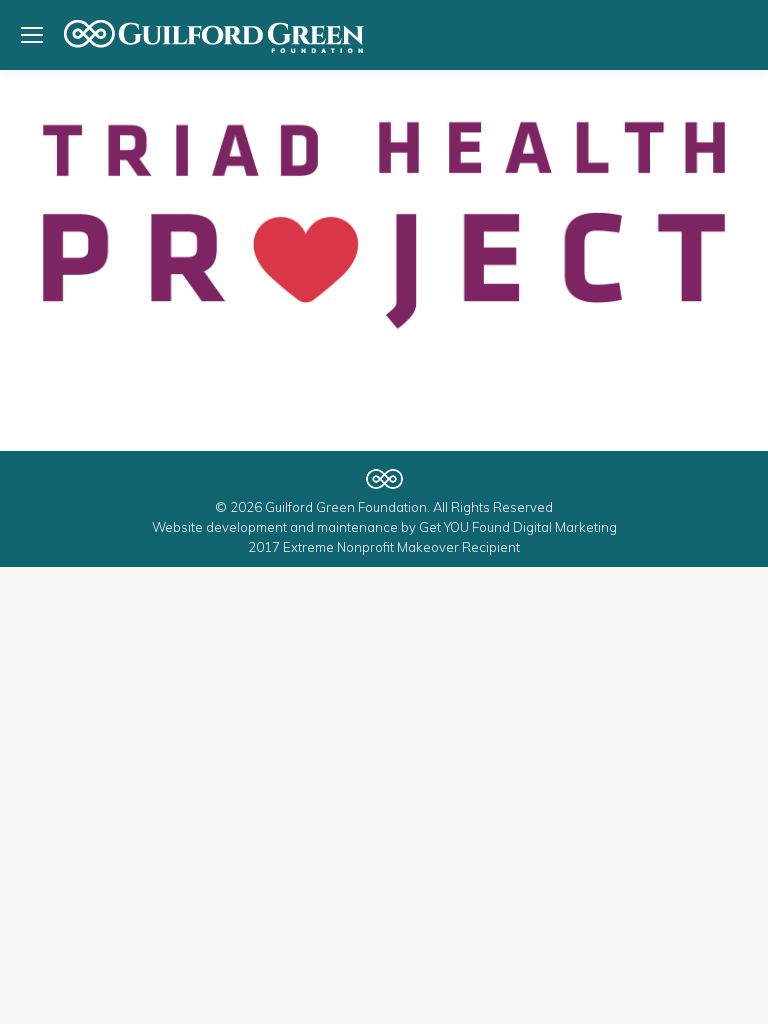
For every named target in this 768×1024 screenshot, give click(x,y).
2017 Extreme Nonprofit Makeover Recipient (384, 547)
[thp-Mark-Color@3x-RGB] (384, 225)
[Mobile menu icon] (32, 35)
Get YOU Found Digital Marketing (518, 527)
